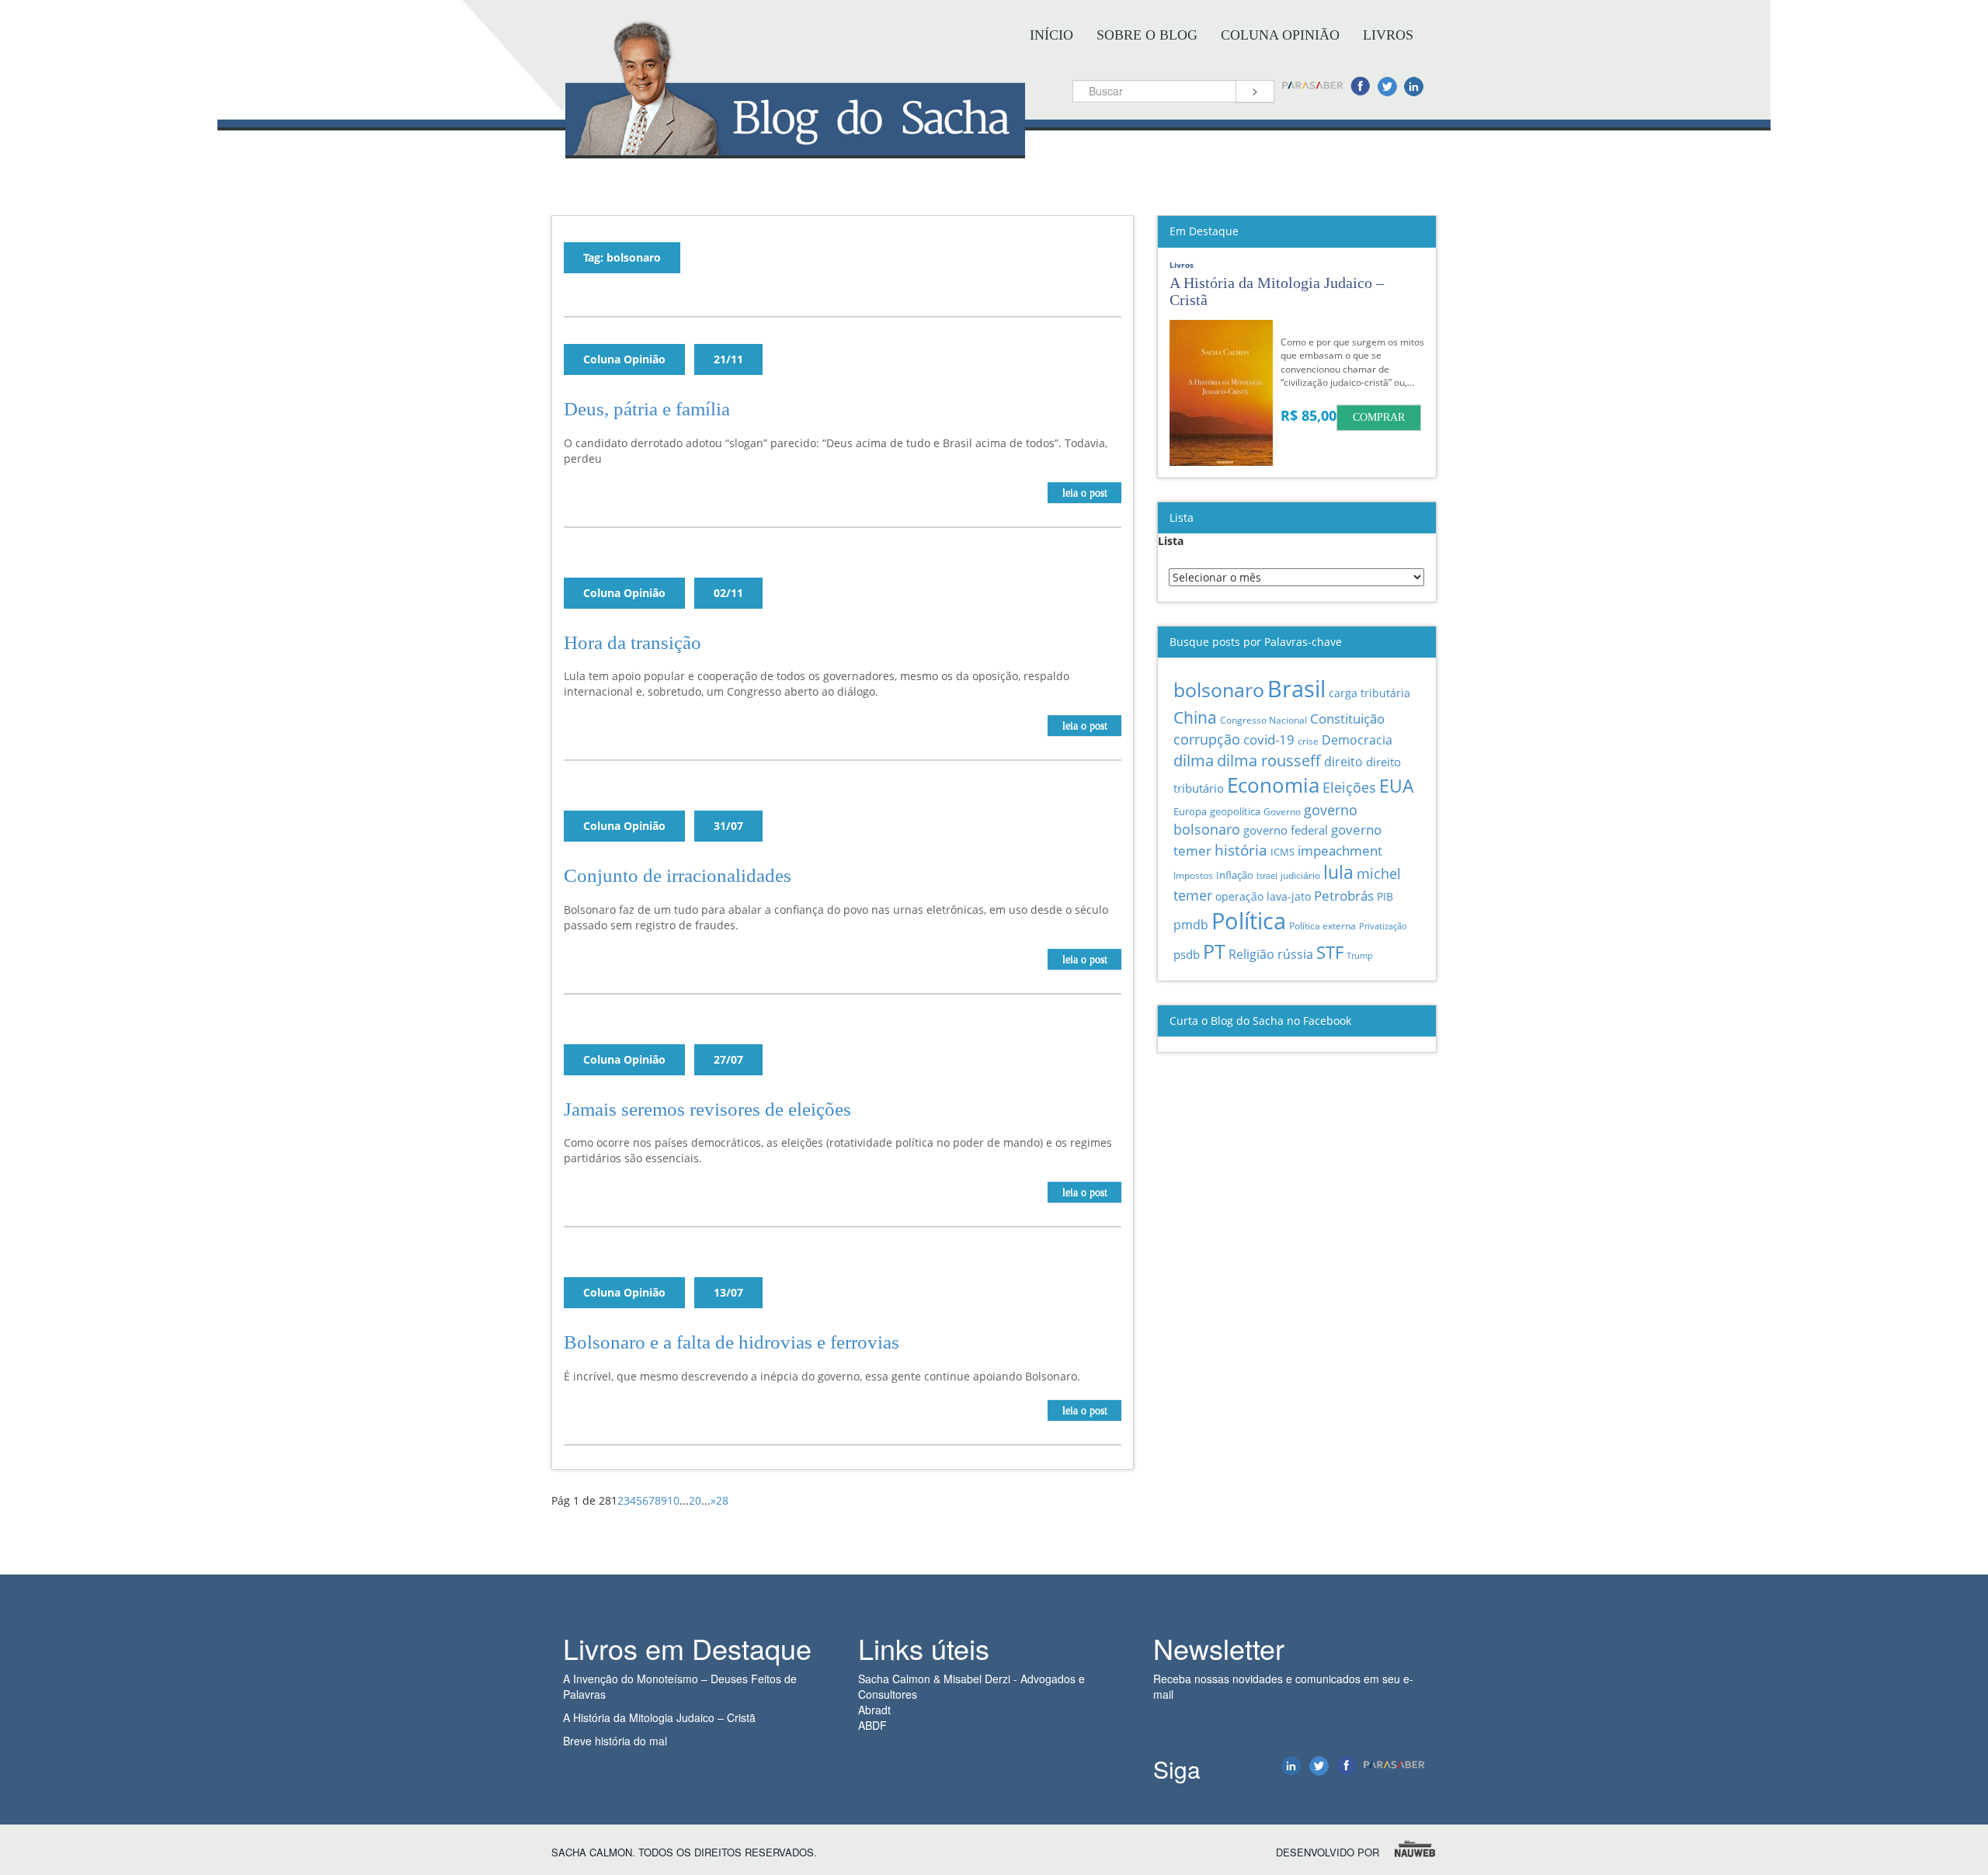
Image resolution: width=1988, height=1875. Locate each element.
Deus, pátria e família (647, 409)
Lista (1171, 541)
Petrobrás (1344, 896)
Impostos (1193, 875)
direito (1343, 762)
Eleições (1349, 787)
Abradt (874, 1710)
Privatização (1383, 926)
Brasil (1296, 689)
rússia (1295, 954)
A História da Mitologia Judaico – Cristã (659, 1717)
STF (1330, 952)
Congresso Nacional (1263, 720)
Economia (1273, 785)
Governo (1282, 812)
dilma (1194, 760)
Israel (1267, 876)
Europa (1190, 811)
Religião (1251, 954)
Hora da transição (633, 642)
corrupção (1207, 739)
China (1195, 717)
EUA (1397, 786)
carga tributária (1369, 693)
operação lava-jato (1263, 896)
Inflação (1235, 875)
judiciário (1300, 875)
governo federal (1286, 830)
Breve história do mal (615, 1741)
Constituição (1347, 718)
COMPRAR (1379, 417)
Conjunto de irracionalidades (678, 875)
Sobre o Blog (1147, 35)
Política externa (1322, 925)
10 (673, 1500)
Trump (1360, 955)
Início (1051, 35)
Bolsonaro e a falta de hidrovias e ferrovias (732, 1342)
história (1241, 850)
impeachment (1340, 851)
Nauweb (1416, 1849)
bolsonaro (1219, 690)
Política (1249, 920)
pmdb (1191, 925)
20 (695, 1500)
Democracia (1357, 740)
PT (1214, 951)
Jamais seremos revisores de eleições (707, 1109)
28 (722, 1500)
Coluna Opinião (1280, 35)
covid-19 (1269, 740)
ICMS (1282, 852)
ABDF (872, 1725)
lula (1338, 872)
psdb (1187, 954)
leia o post (1085, 493)
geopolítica (1235, 811)
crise (1308, 741)
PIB (1385, 896)
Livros (1388, 35)
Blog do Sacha (795, 146)
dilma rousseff (1269, 760)
